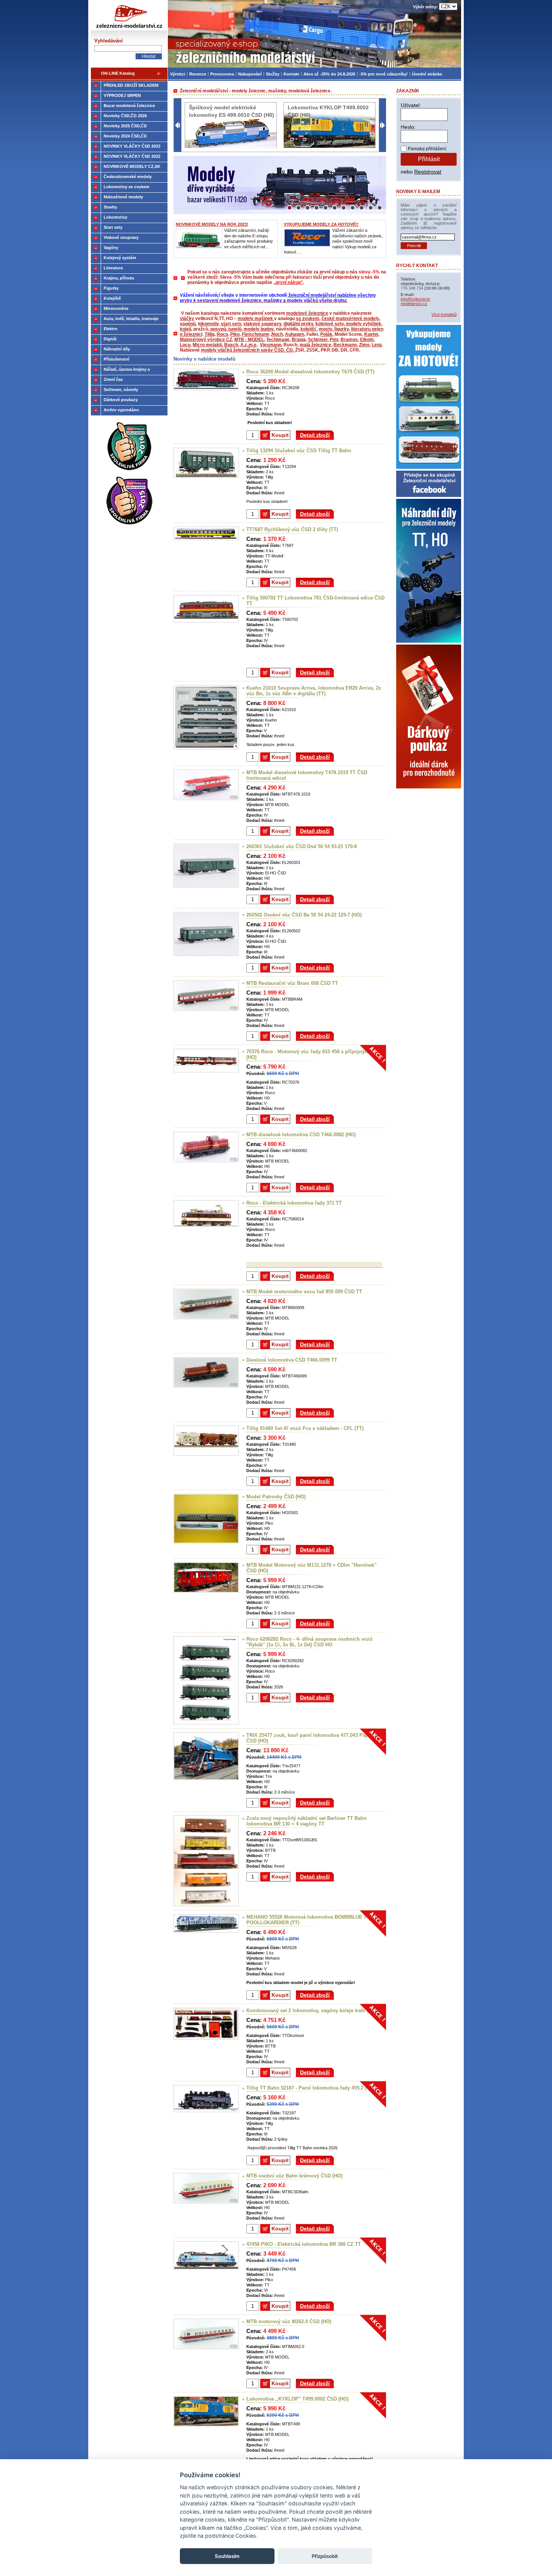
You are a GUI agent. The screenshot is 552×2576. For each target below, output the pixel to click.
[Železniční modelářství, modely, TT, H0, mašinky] (314, 34)
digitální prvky (298, 324)
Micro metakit (207, 345)
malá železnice (315, 345)
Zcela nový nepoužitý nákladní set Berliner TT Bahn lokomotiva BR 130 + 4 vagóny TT (306, 1821)
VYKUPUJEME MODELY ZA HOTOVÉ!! (321, 224)
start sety (231, 324)
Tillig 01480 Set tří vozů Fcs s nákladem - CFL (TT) (305, 1428)
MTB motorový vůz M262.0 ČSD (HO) (289, 2322)
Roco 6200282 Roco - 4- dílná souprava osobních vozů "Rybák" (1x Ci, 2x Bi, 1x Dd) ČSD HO (309, 1642)
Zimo (364, 345)
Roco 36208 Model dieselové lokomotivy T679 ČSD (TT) (310, 372)
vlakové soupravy (262, 324)
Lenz (377, 345)
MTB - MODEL (249, 340)
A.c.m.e (248, 345)
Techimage (278, 340)
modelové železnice (307, 313)
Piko (235, 334)
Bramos (349, 340)
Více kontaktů (444, 314)
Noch (277, 334)
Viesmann (271, 345)
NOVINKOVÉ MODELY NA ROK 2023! (212, 224)
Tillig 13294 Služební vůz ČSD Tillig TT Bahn (299, 451)
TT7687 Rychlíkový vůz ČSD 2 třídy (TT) (292, 529)
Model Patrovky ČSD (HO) (276, 1497)
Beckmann (345, 345)
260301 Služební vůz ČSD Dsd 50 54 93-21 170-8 (302, 846)
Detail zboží (315, 435)
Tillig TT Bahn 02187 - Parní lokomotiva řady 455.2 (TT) (310, 2088)
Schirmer (318, 340)
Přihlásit (429, 159)
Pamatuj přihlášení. (428, 149)
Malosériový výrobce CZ (206, 340)
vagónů (188, 324)
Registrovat (428, 172)
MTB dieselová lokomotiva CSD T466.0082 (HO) (301, 1135)
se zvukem (308, 319)
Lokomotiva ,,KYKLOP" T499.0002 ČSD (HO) (297, 2399)
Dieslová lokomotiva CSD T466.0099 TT (292, 1360)
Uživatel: (411, 105)
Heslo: (408, 127)
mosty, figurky (334, 329)
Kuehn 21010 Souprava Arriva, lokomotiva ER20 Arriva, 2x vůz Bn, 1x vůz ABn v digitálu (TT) (314, 691)
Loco (185, 345)
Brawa (299, 340)
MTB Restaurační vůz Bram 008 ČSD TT (292, 983)
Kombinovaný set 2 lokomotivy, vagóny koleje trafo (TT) (311, 2011)
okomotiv (209, 324)
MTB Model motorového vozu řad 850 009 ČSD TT (304, 1292)
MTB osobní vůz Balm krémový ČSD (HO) (294, 2176)
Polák (326, 334)
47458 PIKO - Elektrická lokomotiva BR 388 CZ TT (304, 2244)
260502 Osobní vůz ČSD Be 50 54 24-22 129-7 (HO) (304, 915)
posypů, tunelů (226, 329)
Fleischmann (256, 334)
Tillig (210, 334)
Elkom (367, 340)
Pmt (334, 340)
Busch (231, 345)
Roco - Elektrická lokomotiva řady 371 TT (294, 1203)
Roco (222, 334)
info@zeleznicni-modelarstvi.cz (416, 301)
